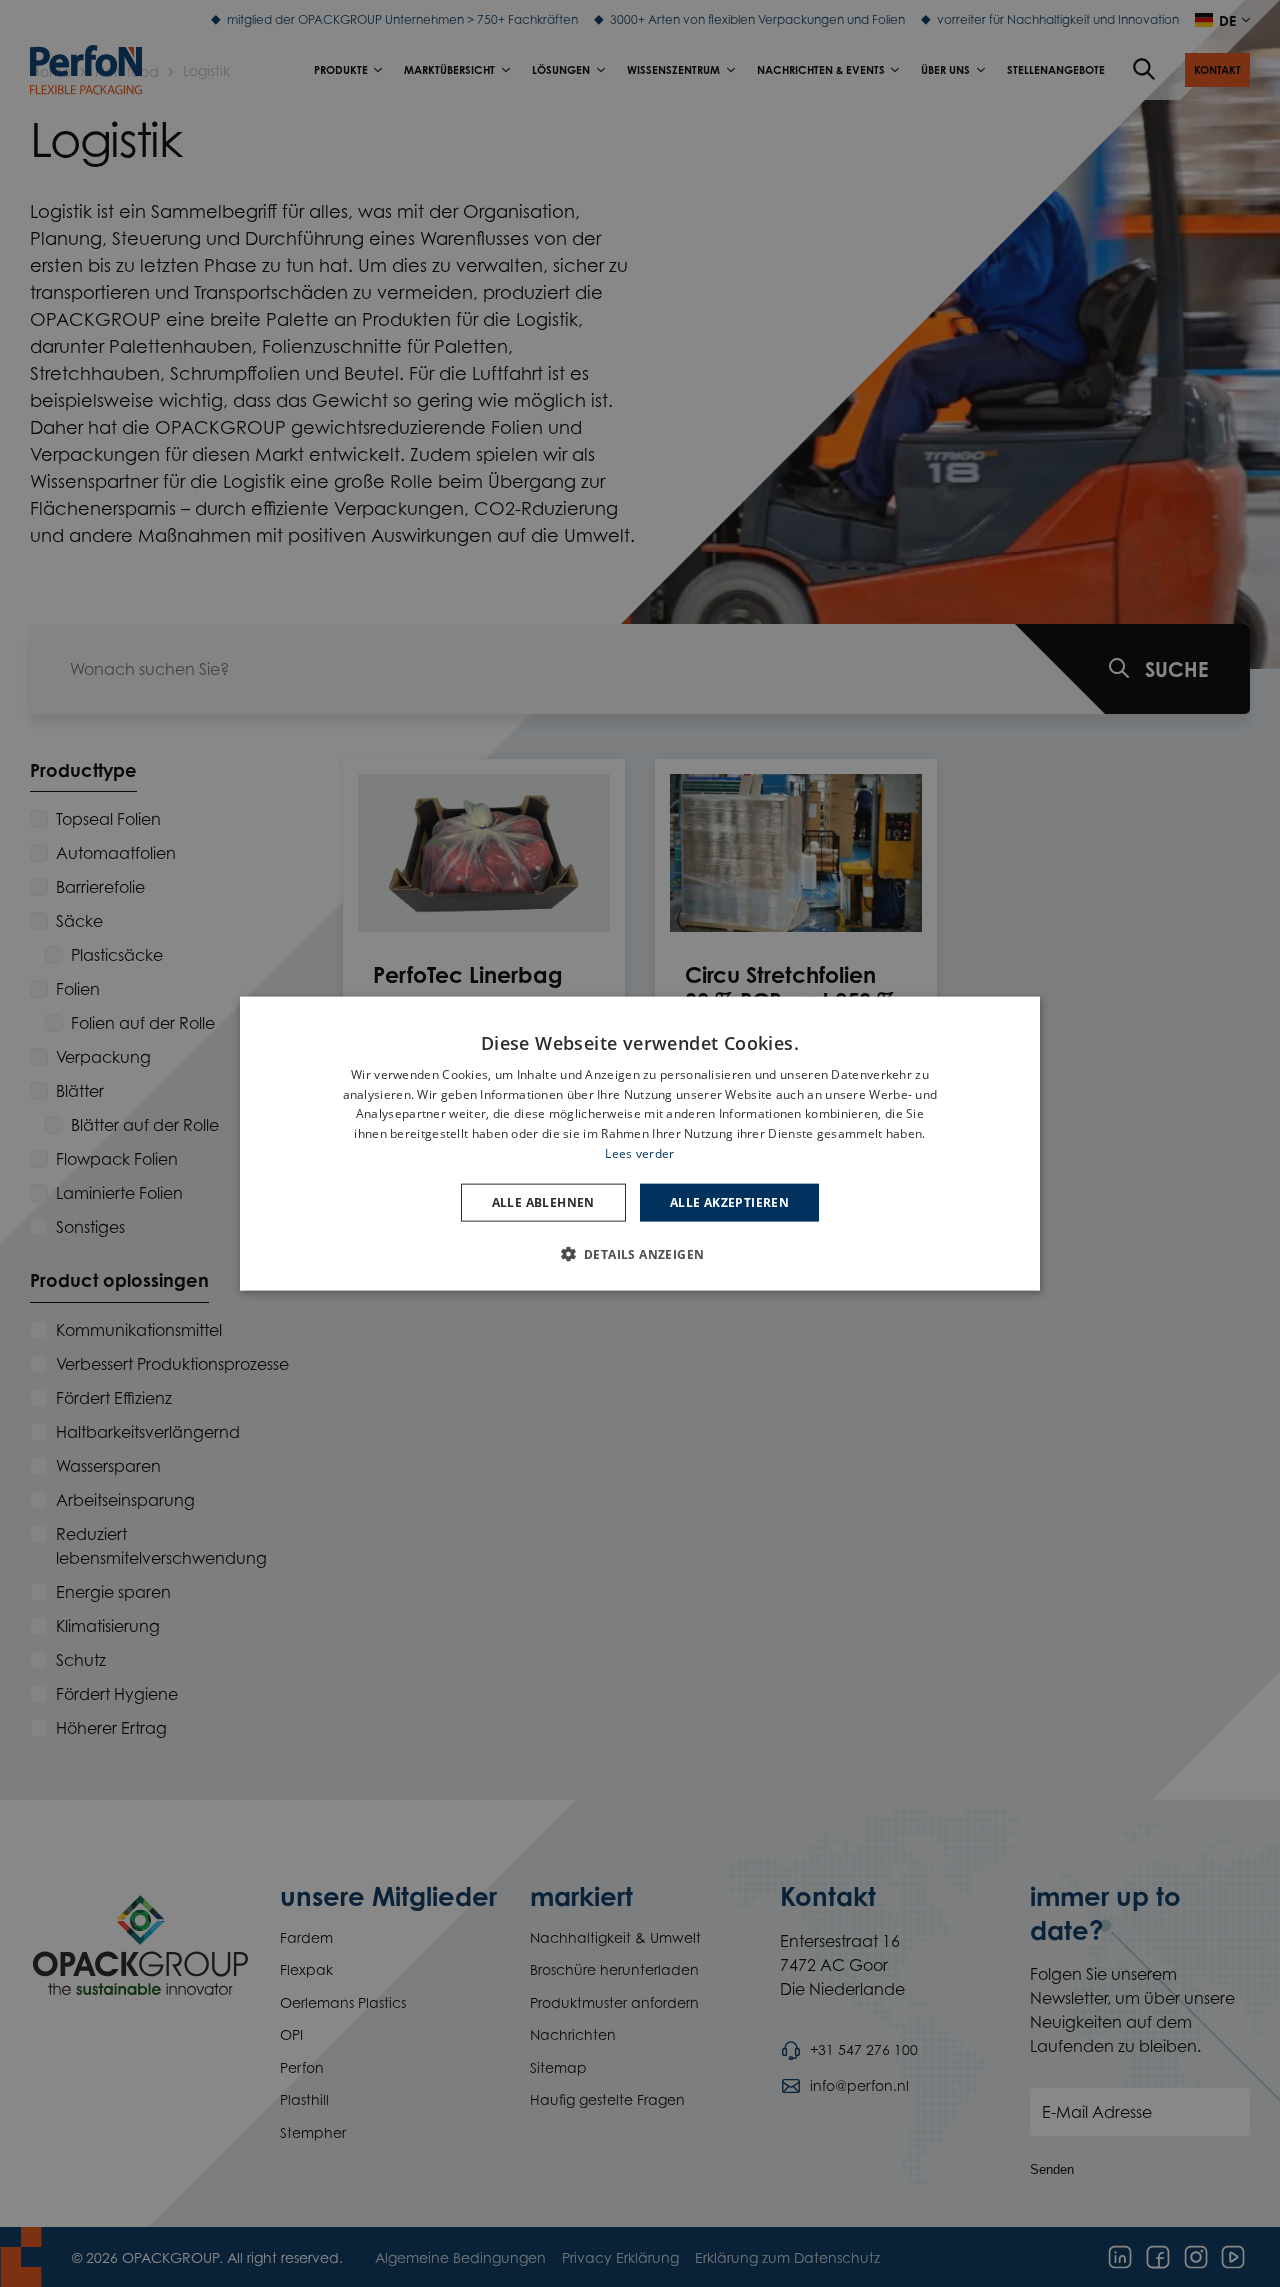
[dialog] (640, 1143)
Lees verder (639, 1153)
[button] (640, 1254)
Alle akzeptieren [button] (729, 1201)
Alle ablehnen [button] (543, 1201)
